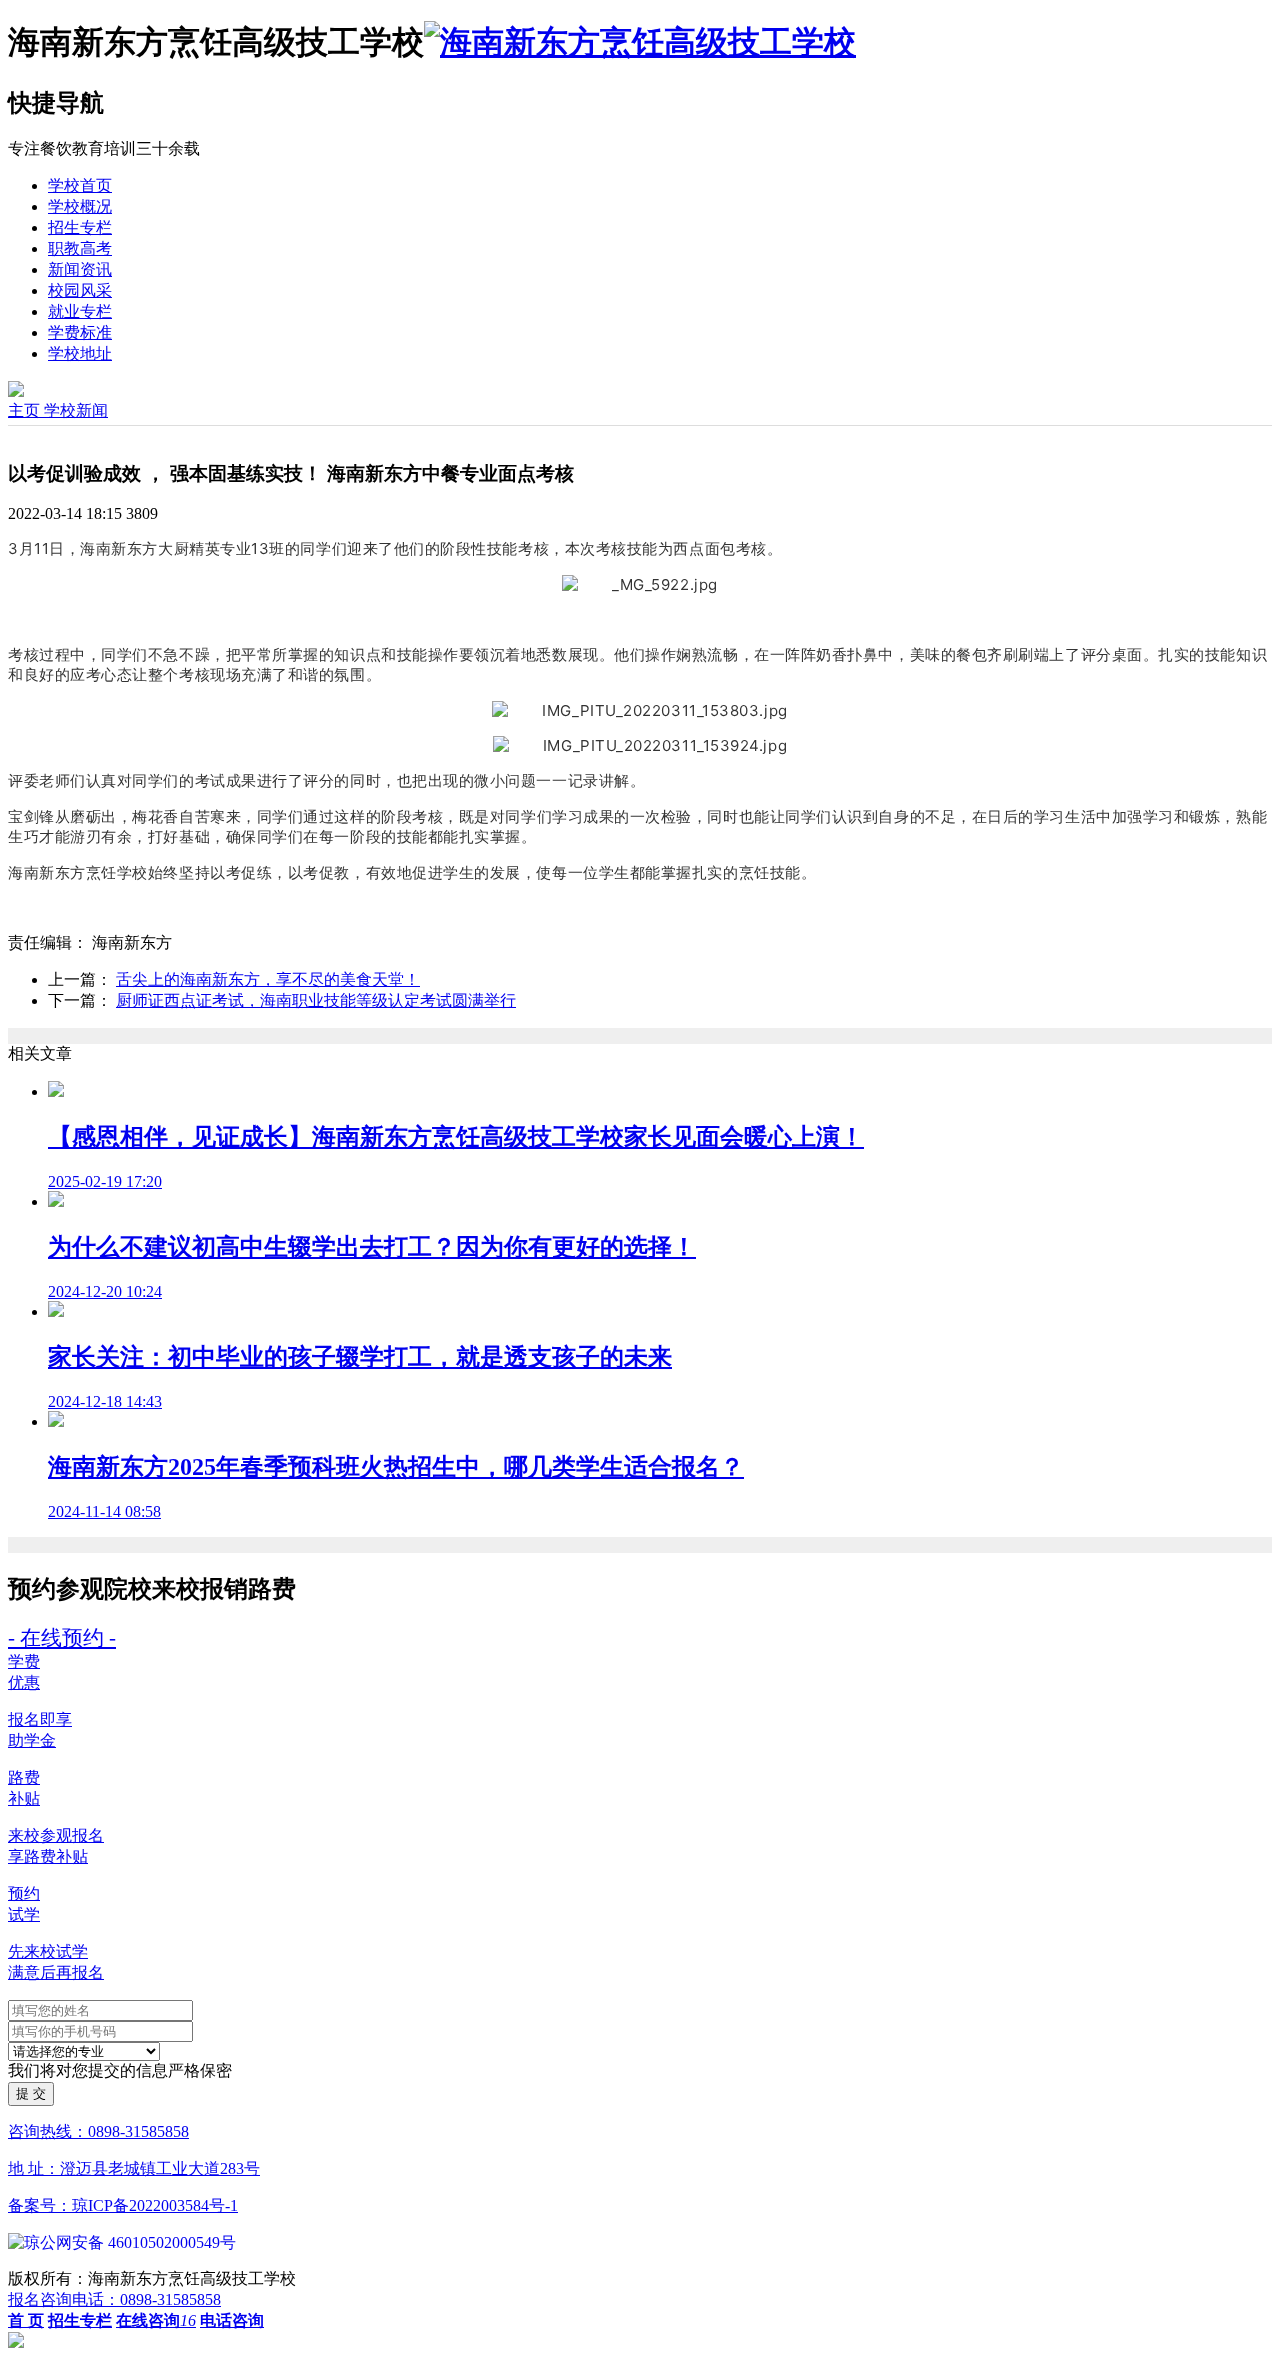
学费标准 (80, 332)
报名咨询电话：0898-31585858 (114, 2299)
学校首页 (80, 185)
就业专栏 (80, 311)
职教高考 (80, 248)
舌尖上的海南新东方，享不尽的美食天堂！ (268, 979)
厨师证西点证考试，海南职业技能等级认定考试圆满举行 (316, 1000)
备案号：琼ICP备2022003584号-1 (123, 2205)
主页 (26, 410)
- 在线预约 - (62, 1637)
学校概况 (80, 206)
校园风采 (80, 290)
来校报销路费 (224, 1589)
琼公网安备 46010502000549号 (130, 2242)
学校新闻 (76, 410)
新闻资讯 (80, 269)
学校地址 (80, 353)
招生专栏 (80, 227)
